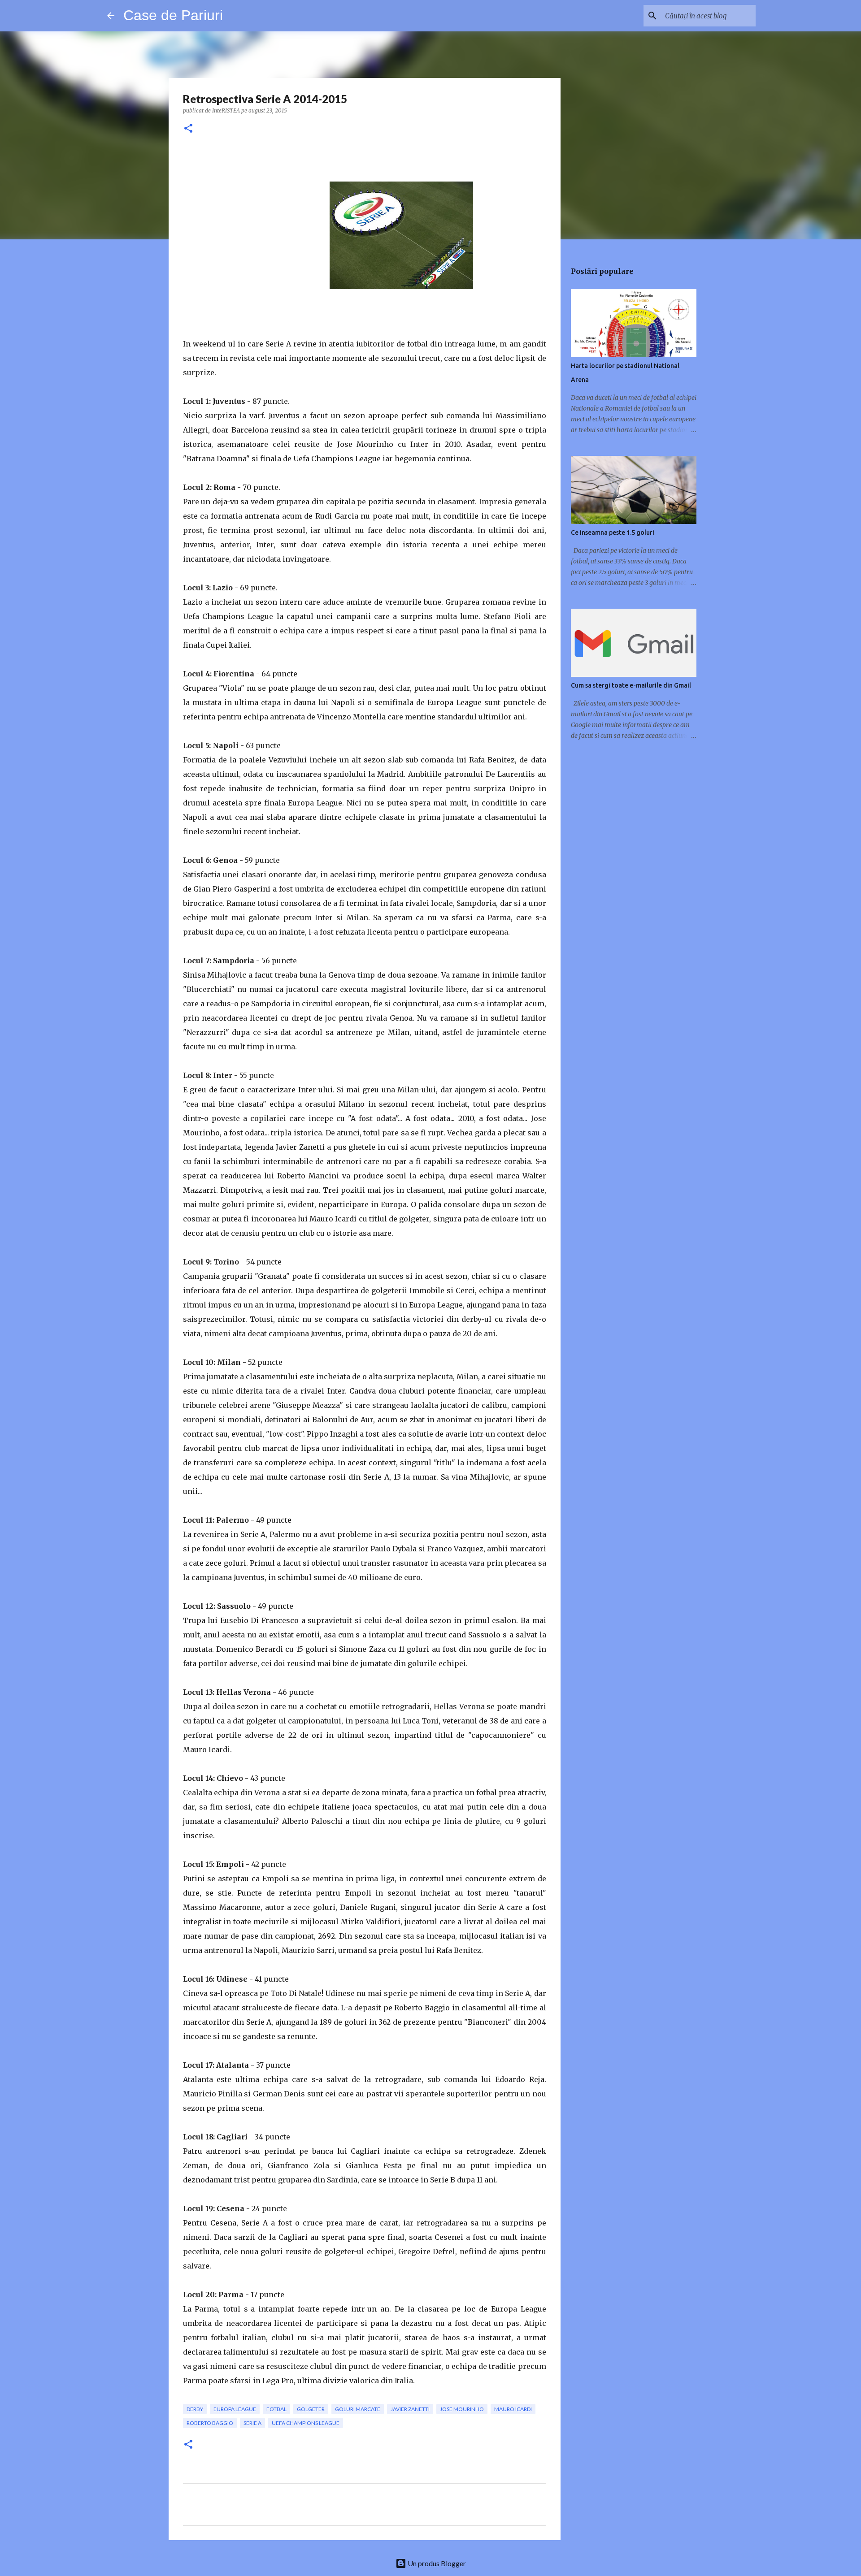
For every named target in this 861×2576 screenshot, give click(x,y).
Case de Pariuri (173, 15)
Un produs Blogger (436, 2563)
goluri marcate (358, 2409)
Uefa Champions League (306, 2423)
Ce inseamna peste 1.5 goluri (613, 533)
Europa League (235, 2409)
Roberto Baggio (210, 2423)
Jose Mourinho (462, 2409)
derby (195, 2409)
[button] (188, 129)
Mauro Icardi (513, 2409)
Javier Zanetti (410, 2409)
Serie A (252, 2423)
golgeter (311, 2409)
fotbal (276, 2409)
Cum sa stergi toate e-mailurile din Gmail (631, 685)
